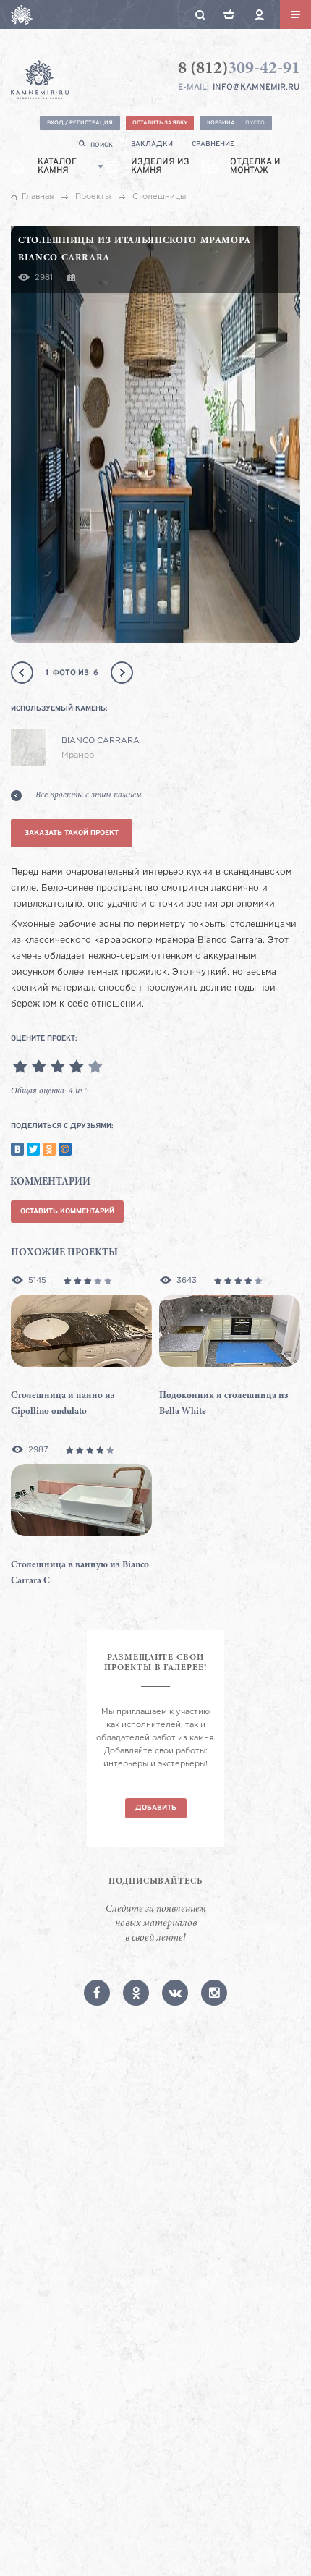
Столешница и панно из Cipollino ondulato (63, 1404)
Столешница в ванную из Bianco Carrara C (80, 1573)
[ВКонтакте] (17, 1149)
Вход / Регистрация (80, 123)
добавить (156, 1808)
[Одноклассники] (49, 1149)
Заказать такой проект (72, 833)
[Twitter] (33, 1149)
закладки (152, 144)
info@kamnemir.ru (256, 88)
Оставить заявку (160, 123)
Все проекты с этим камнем (89, 795)
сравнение (213, 144)
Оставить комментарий (67, 1212)
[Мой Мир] (65, 1149)
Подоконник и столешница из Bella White (224, 1404)
